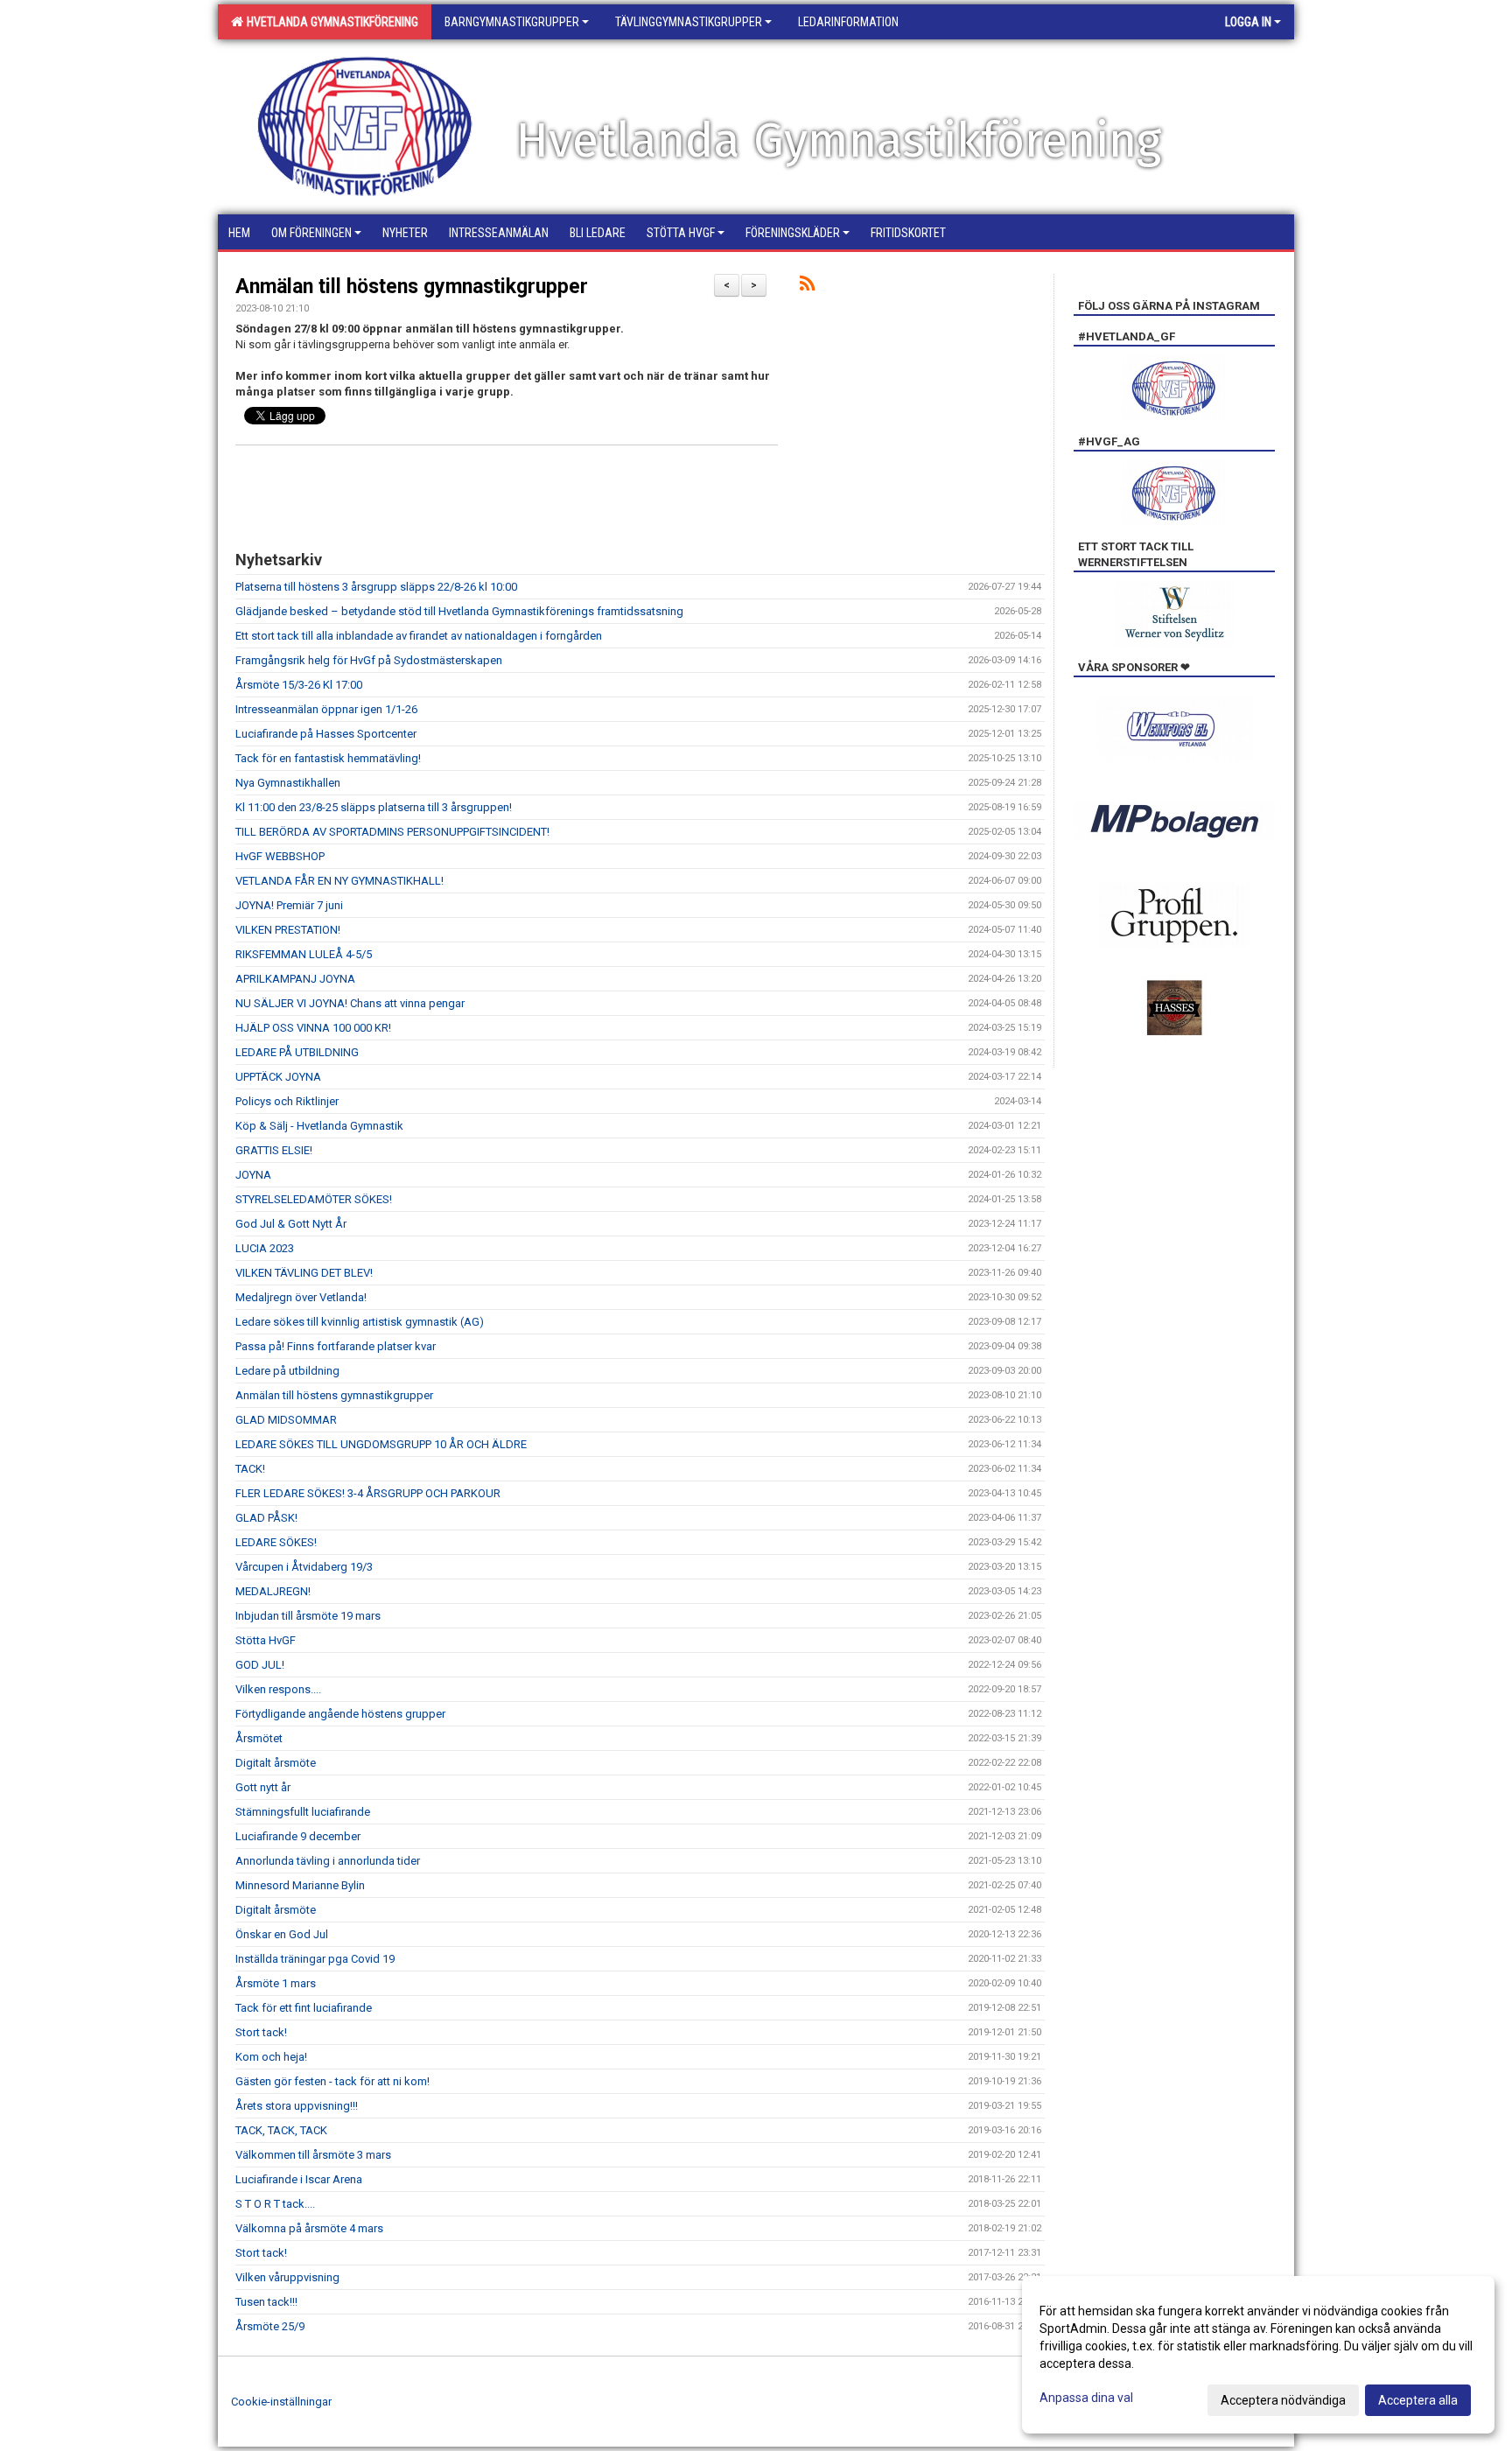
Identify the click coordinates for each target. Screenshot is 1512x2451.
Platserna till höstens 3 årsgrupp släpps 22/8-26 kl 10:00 (376, 587)
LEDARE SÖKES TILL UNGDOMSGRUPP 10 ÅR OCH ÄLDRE (381, 1444)
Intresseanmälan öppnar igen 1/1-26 (326, 709)
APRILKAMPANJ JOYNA (295, 979)
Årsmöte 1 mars (276, 1983)
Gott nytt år (263, 1787)
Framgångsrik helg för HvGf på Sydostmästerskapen (369, 660)
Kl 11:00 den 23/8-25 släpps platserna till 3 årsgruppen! (374, 807)
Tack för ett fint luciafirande (304, 2008)
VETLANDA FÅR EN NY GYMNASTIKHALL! (339, 881)
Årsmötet (259, 1738)
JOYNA (253, 1175)
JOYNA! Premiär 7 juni (289, 905)
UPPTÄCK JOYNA (278, 1077)
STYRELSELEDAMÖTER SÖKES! (314, 1199)
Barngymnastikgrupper (512, 22)
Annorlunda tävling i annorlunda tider (328, 1861)
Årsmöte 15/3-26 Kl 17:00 (299, 685)
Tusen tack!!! (266, 2302)
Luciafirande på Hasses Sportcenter (326, 734)
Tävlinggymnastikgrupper (689, 22)
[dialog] (1258, 2355)
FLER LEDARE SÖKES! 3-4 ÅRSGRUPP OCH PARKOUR (368, 1493)
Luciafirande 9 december (298, 1836)
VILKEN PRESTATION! (288, 930)
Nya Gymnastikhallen (288, 783)
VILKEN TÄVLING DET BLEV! (304, 1273)
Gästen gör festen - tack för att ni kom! (332, 2081)
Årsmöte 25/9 (270, 2326)
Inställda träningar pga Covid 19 (315, 1959)
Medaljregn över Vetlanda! (301, 1297)
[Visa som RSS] (807, 287)
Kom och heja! (271, 2057)
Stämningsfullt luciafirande (303, 1812)
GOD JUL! (260, 1665)
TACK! (250, 1469)
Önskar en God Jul (282, 1934)
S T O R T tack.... (275, 2204)
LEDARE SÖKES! (276, 1542)
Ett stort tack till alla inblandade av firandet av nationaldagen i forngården (419, 636)
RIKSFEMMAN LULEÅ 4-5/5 (304, 954)
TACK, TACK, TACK (281, 2130)
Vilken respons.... (278, 1689)
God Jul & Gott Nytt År (291, 1224)
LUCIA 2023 (265, 1248)
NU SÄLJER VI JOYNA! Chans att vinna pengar (350, 1003)
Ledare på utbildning (287, 1371)
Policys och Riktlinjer (287, 1101)
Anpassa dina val (1086, 2398)
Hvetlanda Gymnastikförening (330, 22)
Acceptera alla (1418, 2400)
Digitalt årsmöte (276, 1763)
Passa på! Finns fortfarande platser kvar (336, 1346)
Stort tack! (261, 2032)
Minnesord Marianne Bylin (300, 1885)
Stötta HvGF (266, 1640)
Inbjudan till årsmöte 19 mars (308, 1616)
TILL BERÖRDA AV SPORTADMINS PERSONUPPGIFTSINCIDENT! (392, 832)
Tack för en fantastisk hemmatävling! (328, 758)
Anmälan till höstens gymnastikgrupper (412, 287)
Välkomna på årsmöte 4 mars (309, 2228)
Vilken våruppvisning (287, 2277)
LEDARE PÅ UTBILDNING (297, 1052)
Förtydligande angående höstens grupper (340, 1714)
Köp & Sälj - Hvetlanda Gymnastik (319, 1126)
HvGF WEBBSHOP (280, 856)
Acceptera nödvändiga (1283, 2400)
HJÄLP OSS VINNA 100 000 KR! (313, 1028)
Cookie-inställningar (281, 2402)
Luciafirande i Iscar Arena (299, 2179)
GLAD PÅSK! (266, 1518)
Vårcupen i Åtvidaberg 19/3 (304, 1567)
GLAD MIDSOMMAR (286, 1420)
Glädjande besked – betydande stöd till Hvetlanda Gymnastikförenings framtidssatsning (459, 611)
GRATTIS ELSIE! (274, 1150)
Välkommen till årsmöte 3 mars (313, 2155)
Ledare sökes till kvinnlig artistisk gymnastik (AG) (360, 1322)
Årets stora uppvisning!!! (297, 2106)
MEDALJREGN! (273, 1591)
